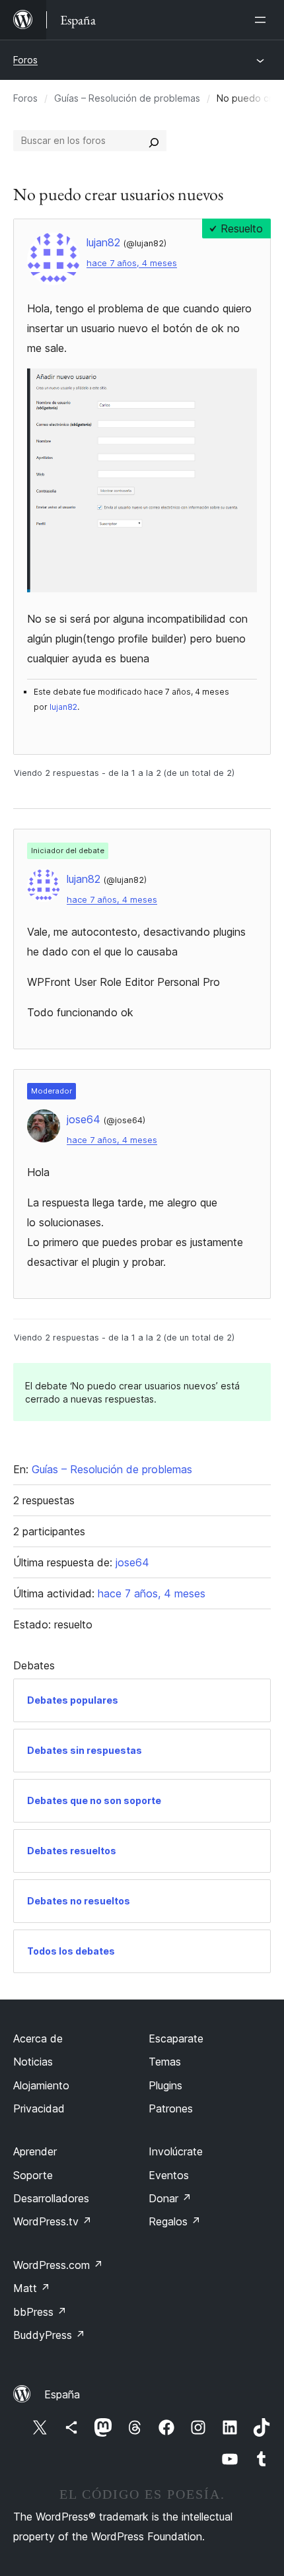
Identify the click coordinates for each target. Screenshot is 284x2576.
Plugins (165, 2085)
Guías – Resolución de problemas (127, 98)
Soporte (33, 2175)
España (62, 2394)
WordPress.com (58, 2265)
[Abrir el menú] (263, 20)
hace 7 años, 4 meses (132, 263)
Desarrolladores (51, 2198)
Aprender (35, 2151)
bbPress (40, 2312)
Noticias (33, 2062)
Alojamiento (41, 2085)
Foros (25, 60)
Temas (165, 2062)
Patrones (171, 2108)
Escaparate (176, 2038)
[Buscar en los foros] (154, 141)
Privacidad (39, 2108)
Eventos (169, 2175)
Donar (170, 2198)
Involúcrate (176, 2151)
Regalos (175, 2221)
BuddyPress (49, 2335)
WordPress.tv (53, 2221)
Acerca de (38, 2038)
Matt (32, 2288)
